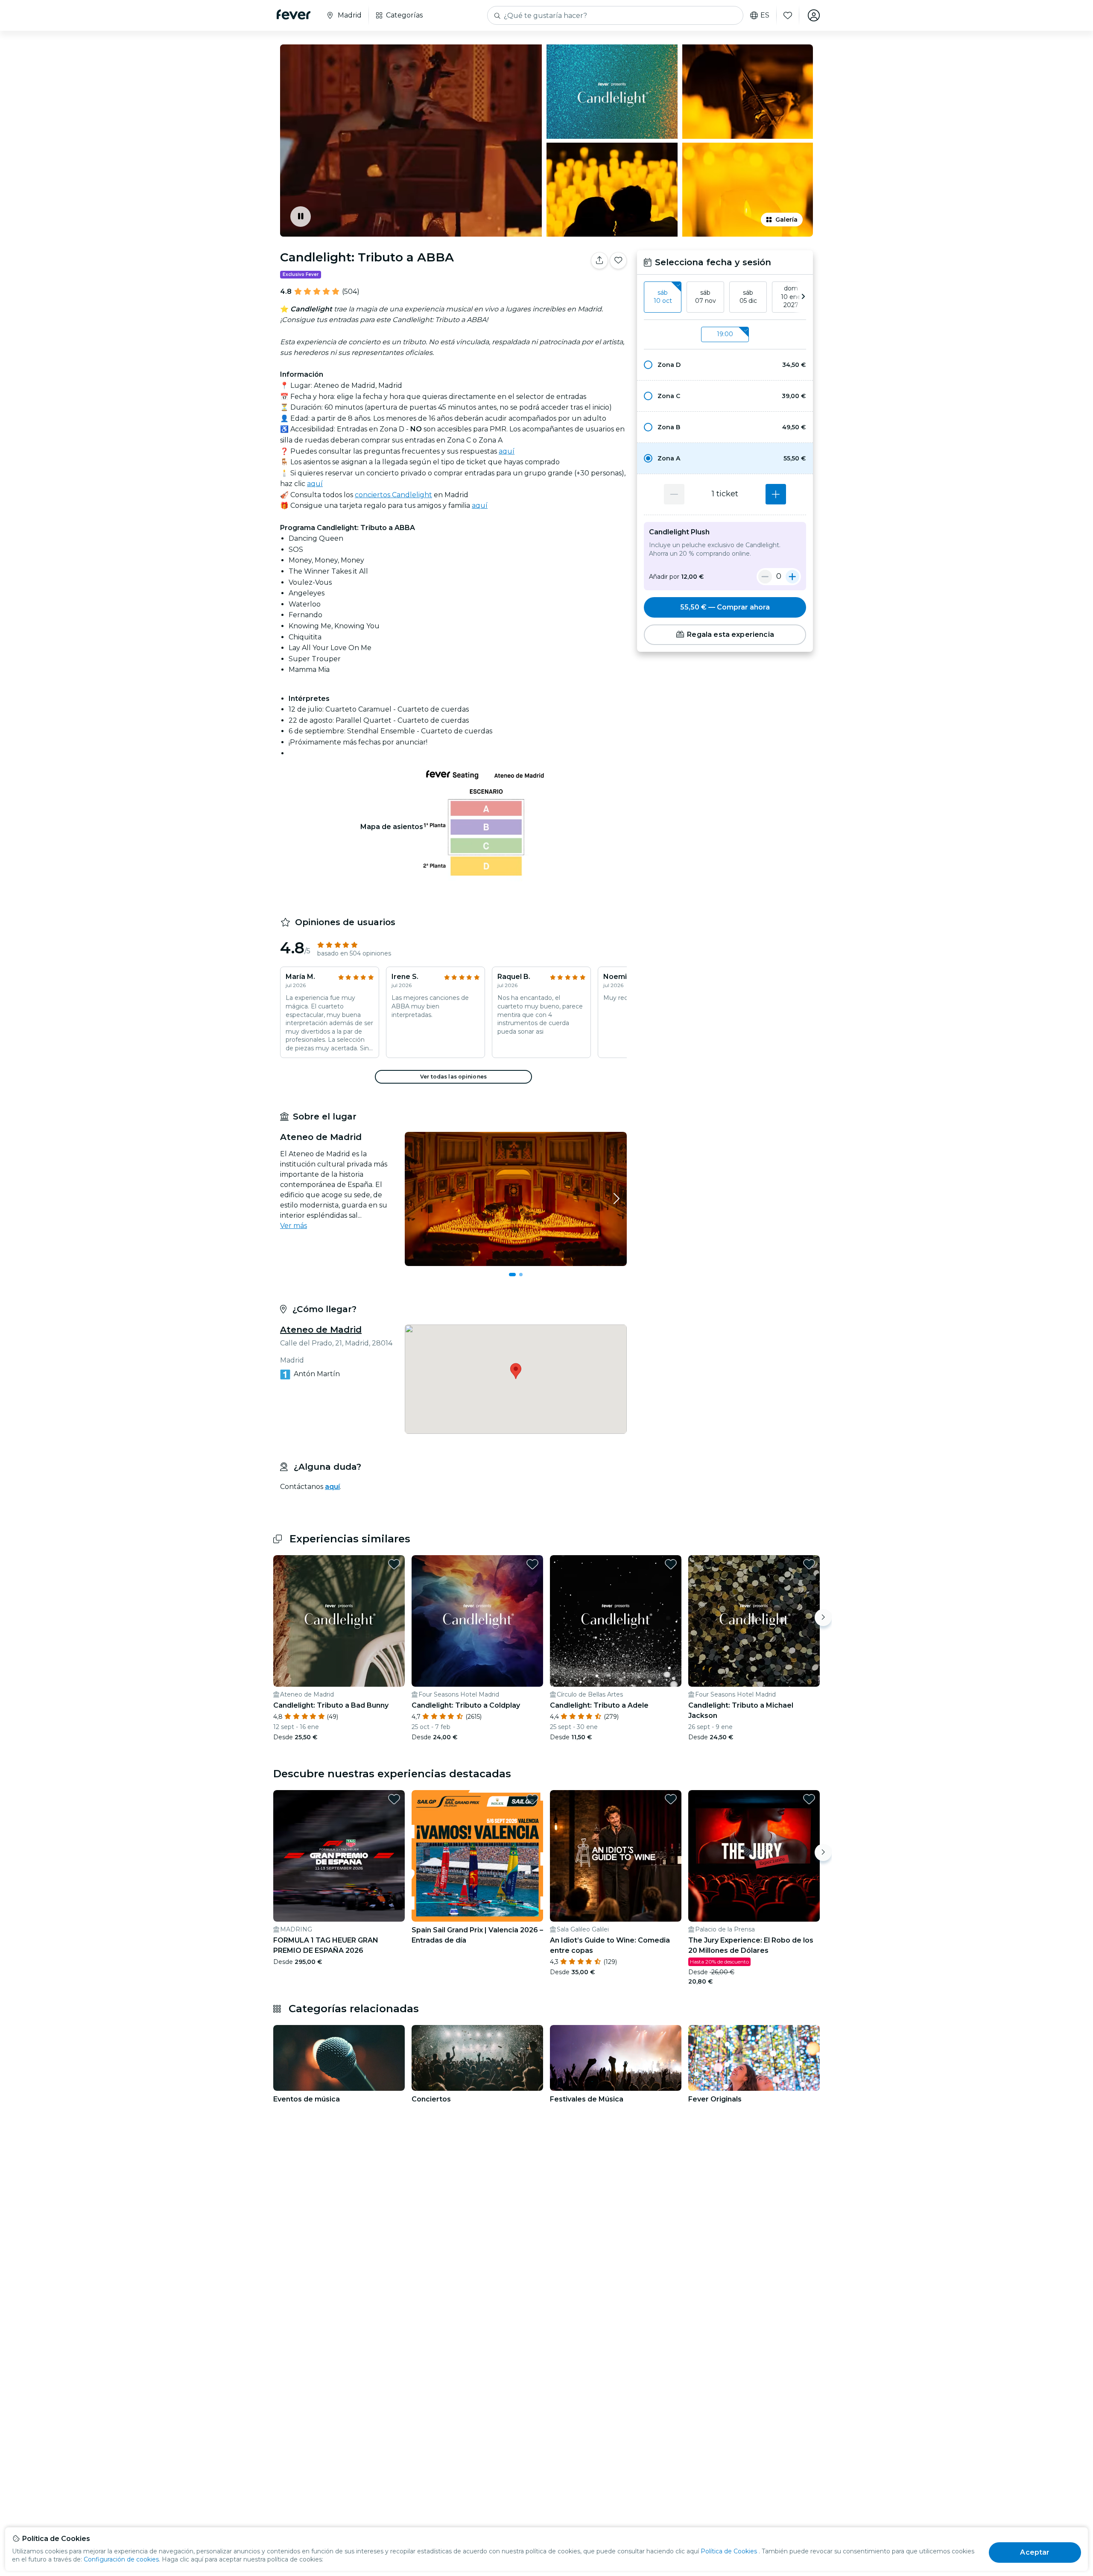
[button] (725, 365)
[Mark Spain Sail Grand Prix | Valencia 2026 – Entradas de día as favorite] (532, 1799)
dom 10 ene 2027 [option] (791, 297)
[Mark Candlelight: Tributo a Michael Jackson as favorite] (809, 1564)
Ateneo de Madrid (321, 1330)
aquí (507, 451)
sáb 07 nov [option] (706, 297)
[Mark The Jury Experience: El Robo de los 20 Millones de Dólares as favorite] (809, 1799)
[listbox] (725, 297)
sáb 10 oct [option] (663, 297)
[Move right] (823, 1618)
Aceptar (1035, 2552)
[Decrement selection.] (674, 494)
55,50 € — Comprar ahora (725, 607)
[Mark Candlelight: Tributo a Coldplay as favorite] (532, 1564)
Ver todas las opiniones (453, 1077)
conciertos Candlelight (393, 495)
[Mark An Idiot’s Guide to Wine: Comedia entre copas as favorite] (671, 1799)
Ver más (294, 1226)
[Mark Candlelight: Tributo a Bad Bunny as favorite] (394, 1564)
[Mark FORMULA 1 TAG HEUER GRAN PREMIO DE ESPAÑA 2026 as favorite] (394, 1799)
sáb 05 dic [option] (748, 297)
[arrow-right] (803, 297)
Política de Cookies (729, 2551)
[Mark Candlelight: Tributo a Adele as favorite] (671, 1564)
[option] (725, 365)
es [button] (765, 15)
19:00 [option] (725, 334)
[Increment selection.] (776, 494)
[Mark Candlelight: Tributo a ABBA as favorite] (618, 261)
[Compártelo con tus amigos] (599, 261)
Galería (786, 220)
